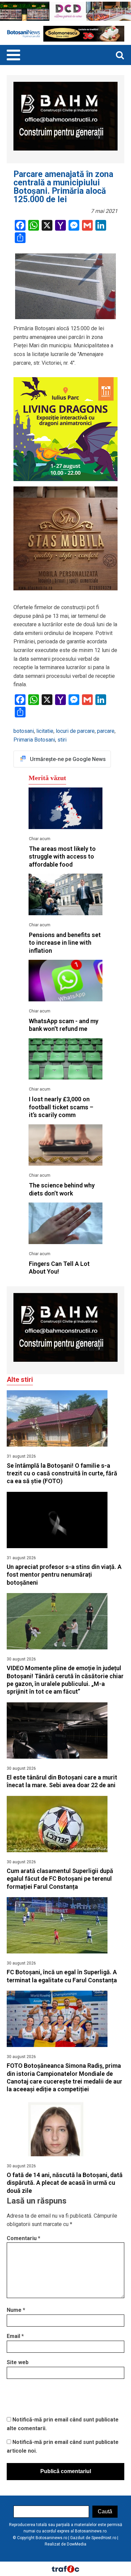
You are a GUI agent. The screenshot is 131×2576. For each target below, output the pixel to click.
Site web (18, 2362)
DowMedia (77, 2544)
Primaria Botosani (34, 740)
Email (15, 2336)
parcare (106, 731)
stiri (62, 740)
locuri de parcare (75, 731)
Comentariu (24, 2238)
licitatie (45, 731)
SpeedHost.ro (104, 2538)
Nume (16, 2310)
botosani (24, 731)
